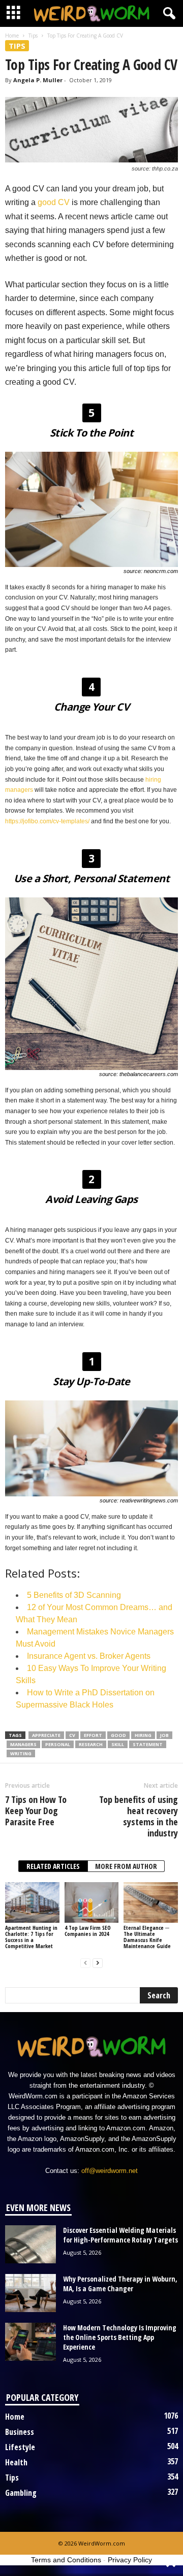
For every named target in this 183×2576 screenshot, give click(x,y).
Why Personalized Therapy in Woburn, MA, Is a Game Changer (120, 2284)
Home (12, 36)
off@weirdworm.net (110, 2171)
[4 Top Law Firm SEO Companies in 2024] (92, 1902)
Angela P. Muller (38, 80)
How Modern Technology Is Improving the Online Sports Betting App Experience (120, 2337)
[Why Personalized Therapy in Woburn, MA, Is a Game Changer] (30, 2293)
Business (20, 2432)
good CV (54, 202)
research (91, 1744)
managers (23, 1744)
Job (164, 1735)
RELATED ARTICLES (53, 1866)
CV (72, 1735)
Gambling (21, 2493)
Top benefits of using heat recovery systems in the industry (139, 1816)
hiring (143, 1735)
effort (93, 1735)
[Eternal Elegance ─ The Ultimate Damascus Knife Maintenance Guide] (151, 1902)
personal (58, 1744)
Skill (118, 1744)
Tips (33, 36)
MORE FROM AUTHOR (126, 1866)
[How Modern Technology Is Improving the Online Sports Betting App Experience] (30, 2342)
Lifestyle (20, 2447)
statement (148, 1744)
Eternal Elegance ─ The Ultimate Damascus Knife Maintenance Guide (147, 1937)
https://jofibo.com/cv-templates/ (47, 821)
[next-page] (98, 1963)
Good (118, 1735)
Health (16, 2462)
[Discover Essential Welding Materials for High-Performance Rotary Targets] (30, 2244)
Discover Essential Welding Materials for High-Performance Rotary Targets (120, 2235)
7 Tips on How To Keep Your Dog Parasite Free (36, 1811)
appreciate (46, 1735)
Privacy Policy (130, 2560)
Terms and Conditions (66, 2560)
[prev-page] (85, 1963)
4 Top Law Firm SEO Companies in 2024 (88, 1931)
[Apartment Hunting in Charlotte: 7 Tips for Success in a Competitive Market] (32, 1902)
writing (21, 1753)
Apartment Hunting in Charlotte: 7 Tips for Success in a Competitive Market (31, 1937)
